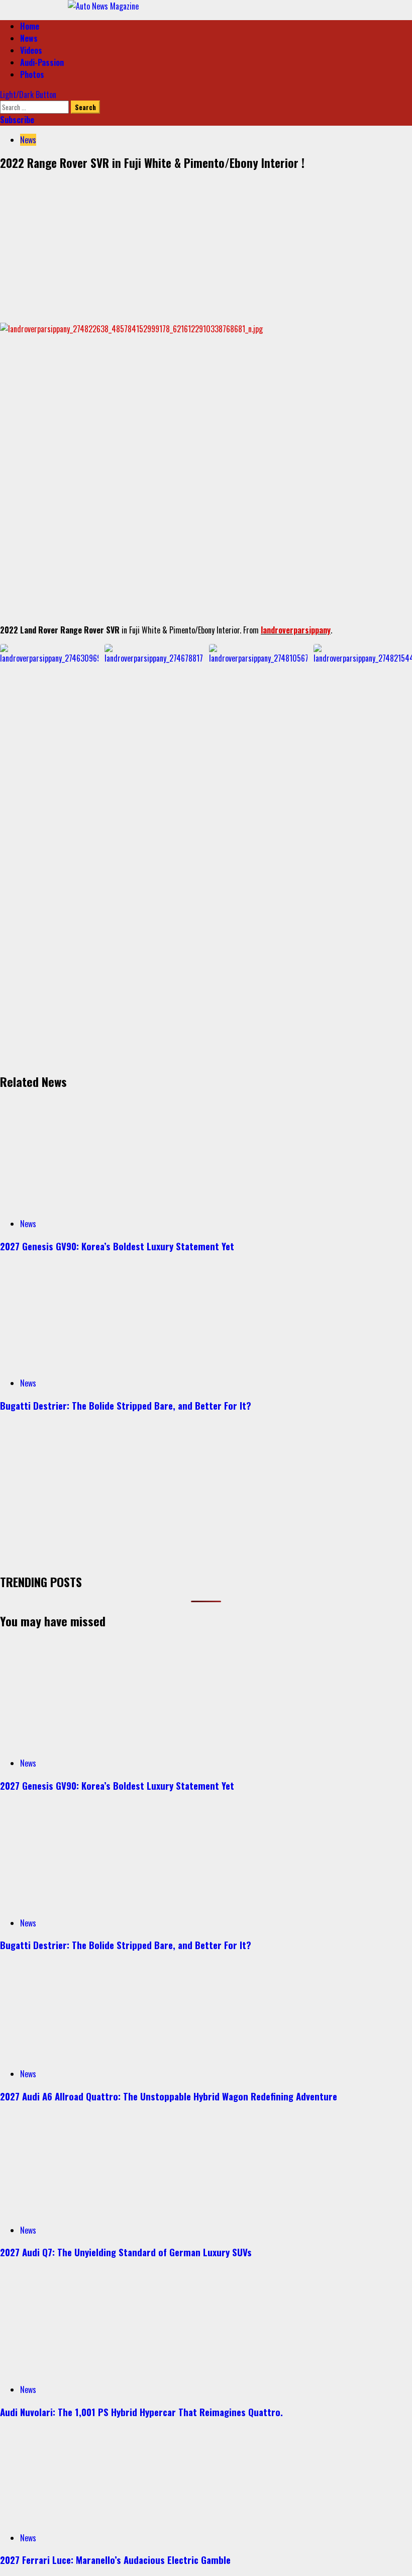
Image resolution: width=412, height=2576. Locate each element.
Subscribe (17, 120)
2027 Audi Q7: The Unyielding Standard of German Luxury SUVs (126, 2252)
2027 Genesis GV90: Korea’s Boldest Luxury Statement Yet (117, 1246)
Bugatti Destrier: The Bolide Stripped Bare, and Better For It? (126, 1405)
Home (30, 26)
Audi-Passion (42, 62)
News (29, 38)
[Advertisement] (206, 244)
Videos (31, 50)
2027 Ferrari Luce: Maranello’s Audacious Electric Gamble (115, 2560)
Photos (32, 74)
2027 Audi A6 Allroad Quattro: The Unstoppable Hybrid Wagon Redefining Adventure (169, 2096)
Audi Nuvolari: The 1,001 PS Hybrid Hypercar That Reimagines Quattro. (141, 2412)
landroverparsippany (296, 630)
